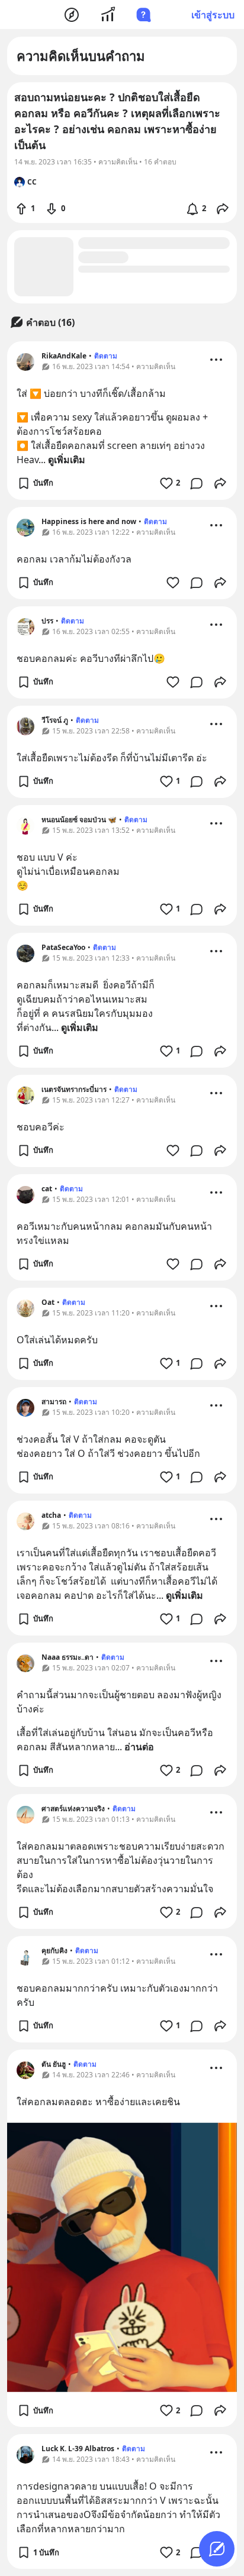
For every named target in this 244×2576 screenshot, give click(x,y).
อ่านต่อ (139, 1747)
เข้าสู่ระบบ (213, 15)
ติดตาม (106, 356)
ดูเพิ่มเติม (67, 460)
